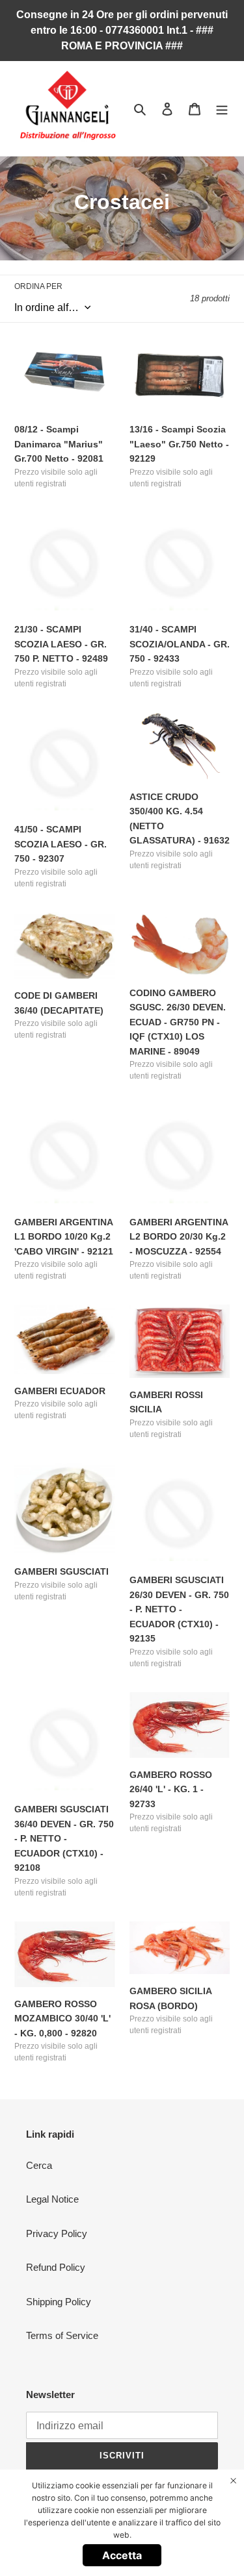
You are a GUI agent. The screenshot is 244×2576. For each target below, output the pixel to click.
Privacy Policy (57, 2233)
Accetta (122, 2555)
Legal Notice (52, 2199)
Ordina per (38, 286)
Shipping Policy (59, 2302)
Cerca (39, 2165)
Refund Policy (56, 2267)
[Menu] (222, 109)
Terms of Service (62, 2335)
